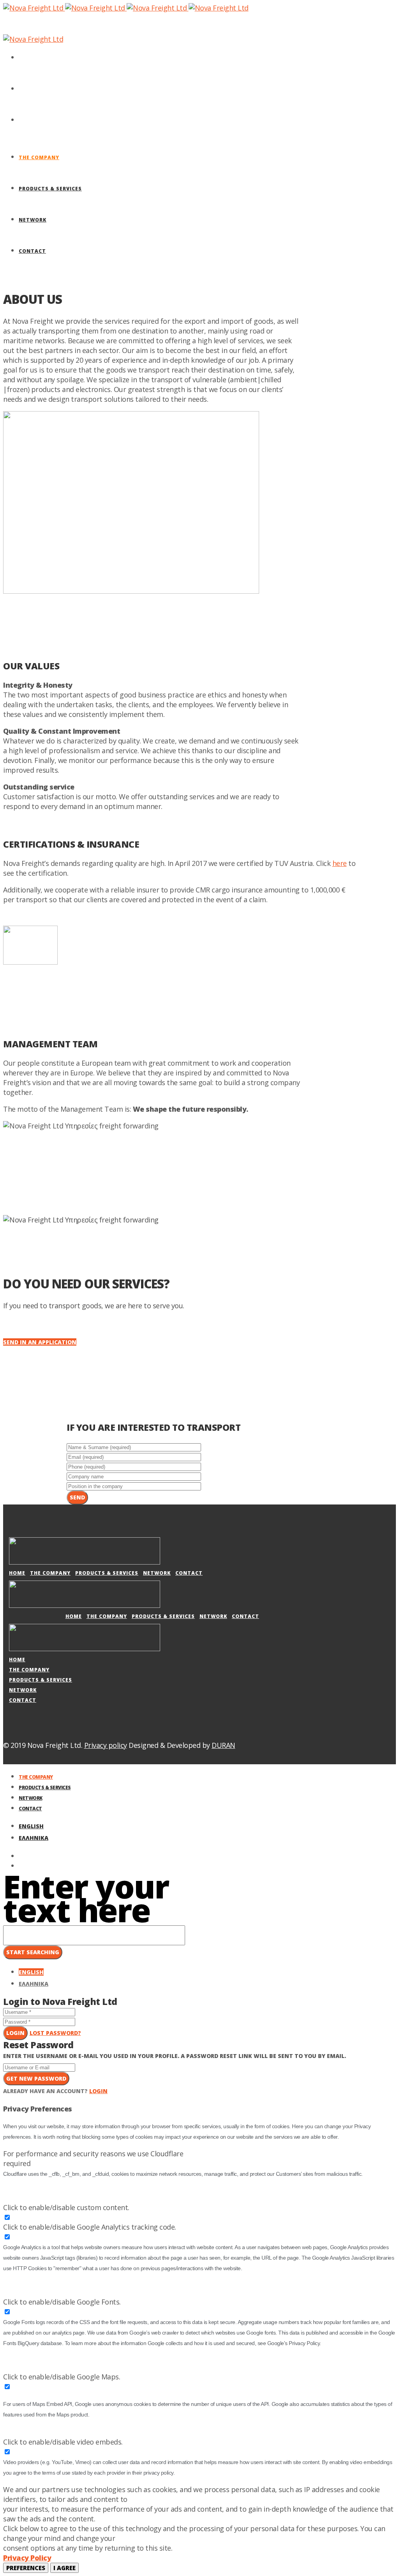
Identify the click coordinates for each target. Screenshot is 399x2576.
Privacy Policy (27, 2558)
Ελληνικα (34, 1838)
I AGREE (64, 2568)
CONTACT (189, 1573)
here (340, 863)
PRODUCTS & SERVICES (107, 1573)
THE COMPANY (50, 1573)
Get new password (36, 2078)
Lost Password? (55, 2033)
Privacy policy (106, 1745)
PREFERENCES (26, 2568)
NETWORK (157, 1573)
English (31, 1826)
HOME (17, 1573)
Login (15, 2033)
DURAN (223, 1745)
